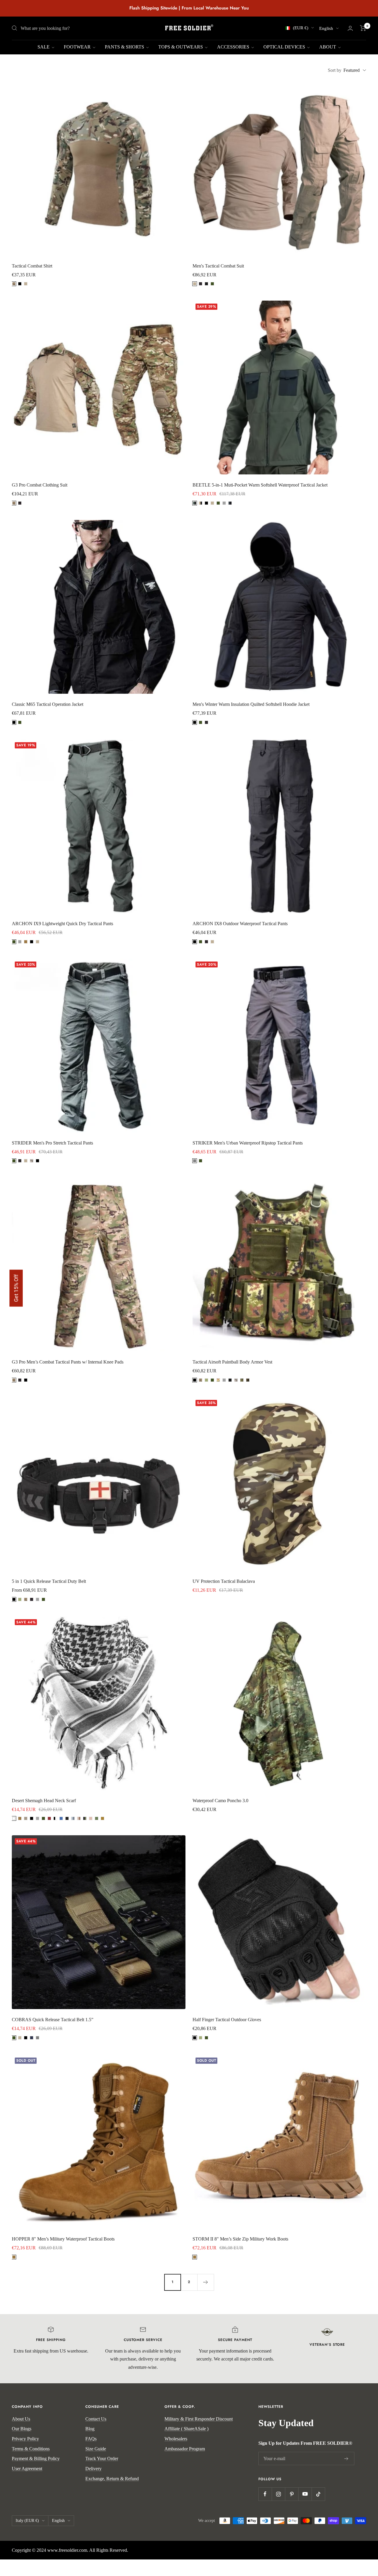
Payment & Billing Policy (36, 2459)
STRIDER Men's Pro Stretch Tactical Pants (52, 1143)
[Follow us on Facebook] (265, 2494)
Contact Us (96, 2419)
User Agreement (27, 2469)
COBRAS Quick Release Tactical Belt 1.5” (53, 2020)
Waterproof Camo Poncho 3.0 (220, 1801)
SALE (44, 47)
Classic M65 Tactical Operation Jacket (48, 704)
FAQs (91, 2439)
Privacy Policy (25, 2439)
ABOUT (328, 47)
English (326, 28)
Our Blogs (22, 2429)
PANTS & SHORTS (125, 47)
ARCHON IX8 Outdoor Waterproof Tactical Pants (240, 924)
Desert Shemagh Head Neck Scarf (44, 1801)
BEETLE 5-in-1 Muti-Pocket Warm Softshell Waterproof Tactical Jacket (260, 485)
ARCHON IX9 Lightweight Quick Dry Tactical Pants (62, 924)
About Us (21, 2419)
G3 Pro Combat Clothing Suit (40, 485)
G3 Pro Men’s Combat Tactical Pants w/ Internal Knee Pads (68, 1362)
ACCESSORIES (234, 47)
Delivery (93, 2469)
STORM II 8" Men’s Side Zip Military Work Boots (240, 2239)
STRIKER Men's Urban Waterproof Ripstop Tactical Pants (248, 1143)
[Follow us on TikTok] (318, 2494)
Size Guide (96, 2449)
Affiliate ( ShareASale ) (186, 2429)
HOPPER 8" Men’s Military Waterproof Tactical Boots (63, 2239)
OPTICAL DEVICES (285, 47)
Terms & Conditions (31, 2449)
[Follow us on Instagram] (278, 2494)
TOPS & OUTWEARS (181, 47)
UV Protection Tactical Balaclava (224, 1581)
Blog (90, 2429)
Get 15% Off (16, 1288)
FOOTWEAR (78, 47)
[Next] (206, 2282)
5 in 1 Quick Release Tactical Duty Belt (49, 1581)
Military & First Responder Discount (199, 2419)
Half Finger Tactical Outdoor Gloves (227, 2020)
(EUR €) (301, 28)
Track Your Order (102, 2459)
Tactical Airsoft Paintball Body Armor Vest (232, 1362)
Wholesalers (176, 2439)
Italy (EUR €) (27, 2521)
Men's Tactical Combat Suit (218, 266)
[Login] (350, 28)
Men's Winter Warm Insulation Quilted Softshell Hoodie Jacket (251, 704)
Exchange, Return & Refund (112, 2479)
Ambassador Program (185, 2449)
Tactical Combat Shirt (32, 266)
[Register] (346, 2459)
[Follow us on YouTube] (305, 2494)
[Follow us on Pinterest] (292, 2494)
